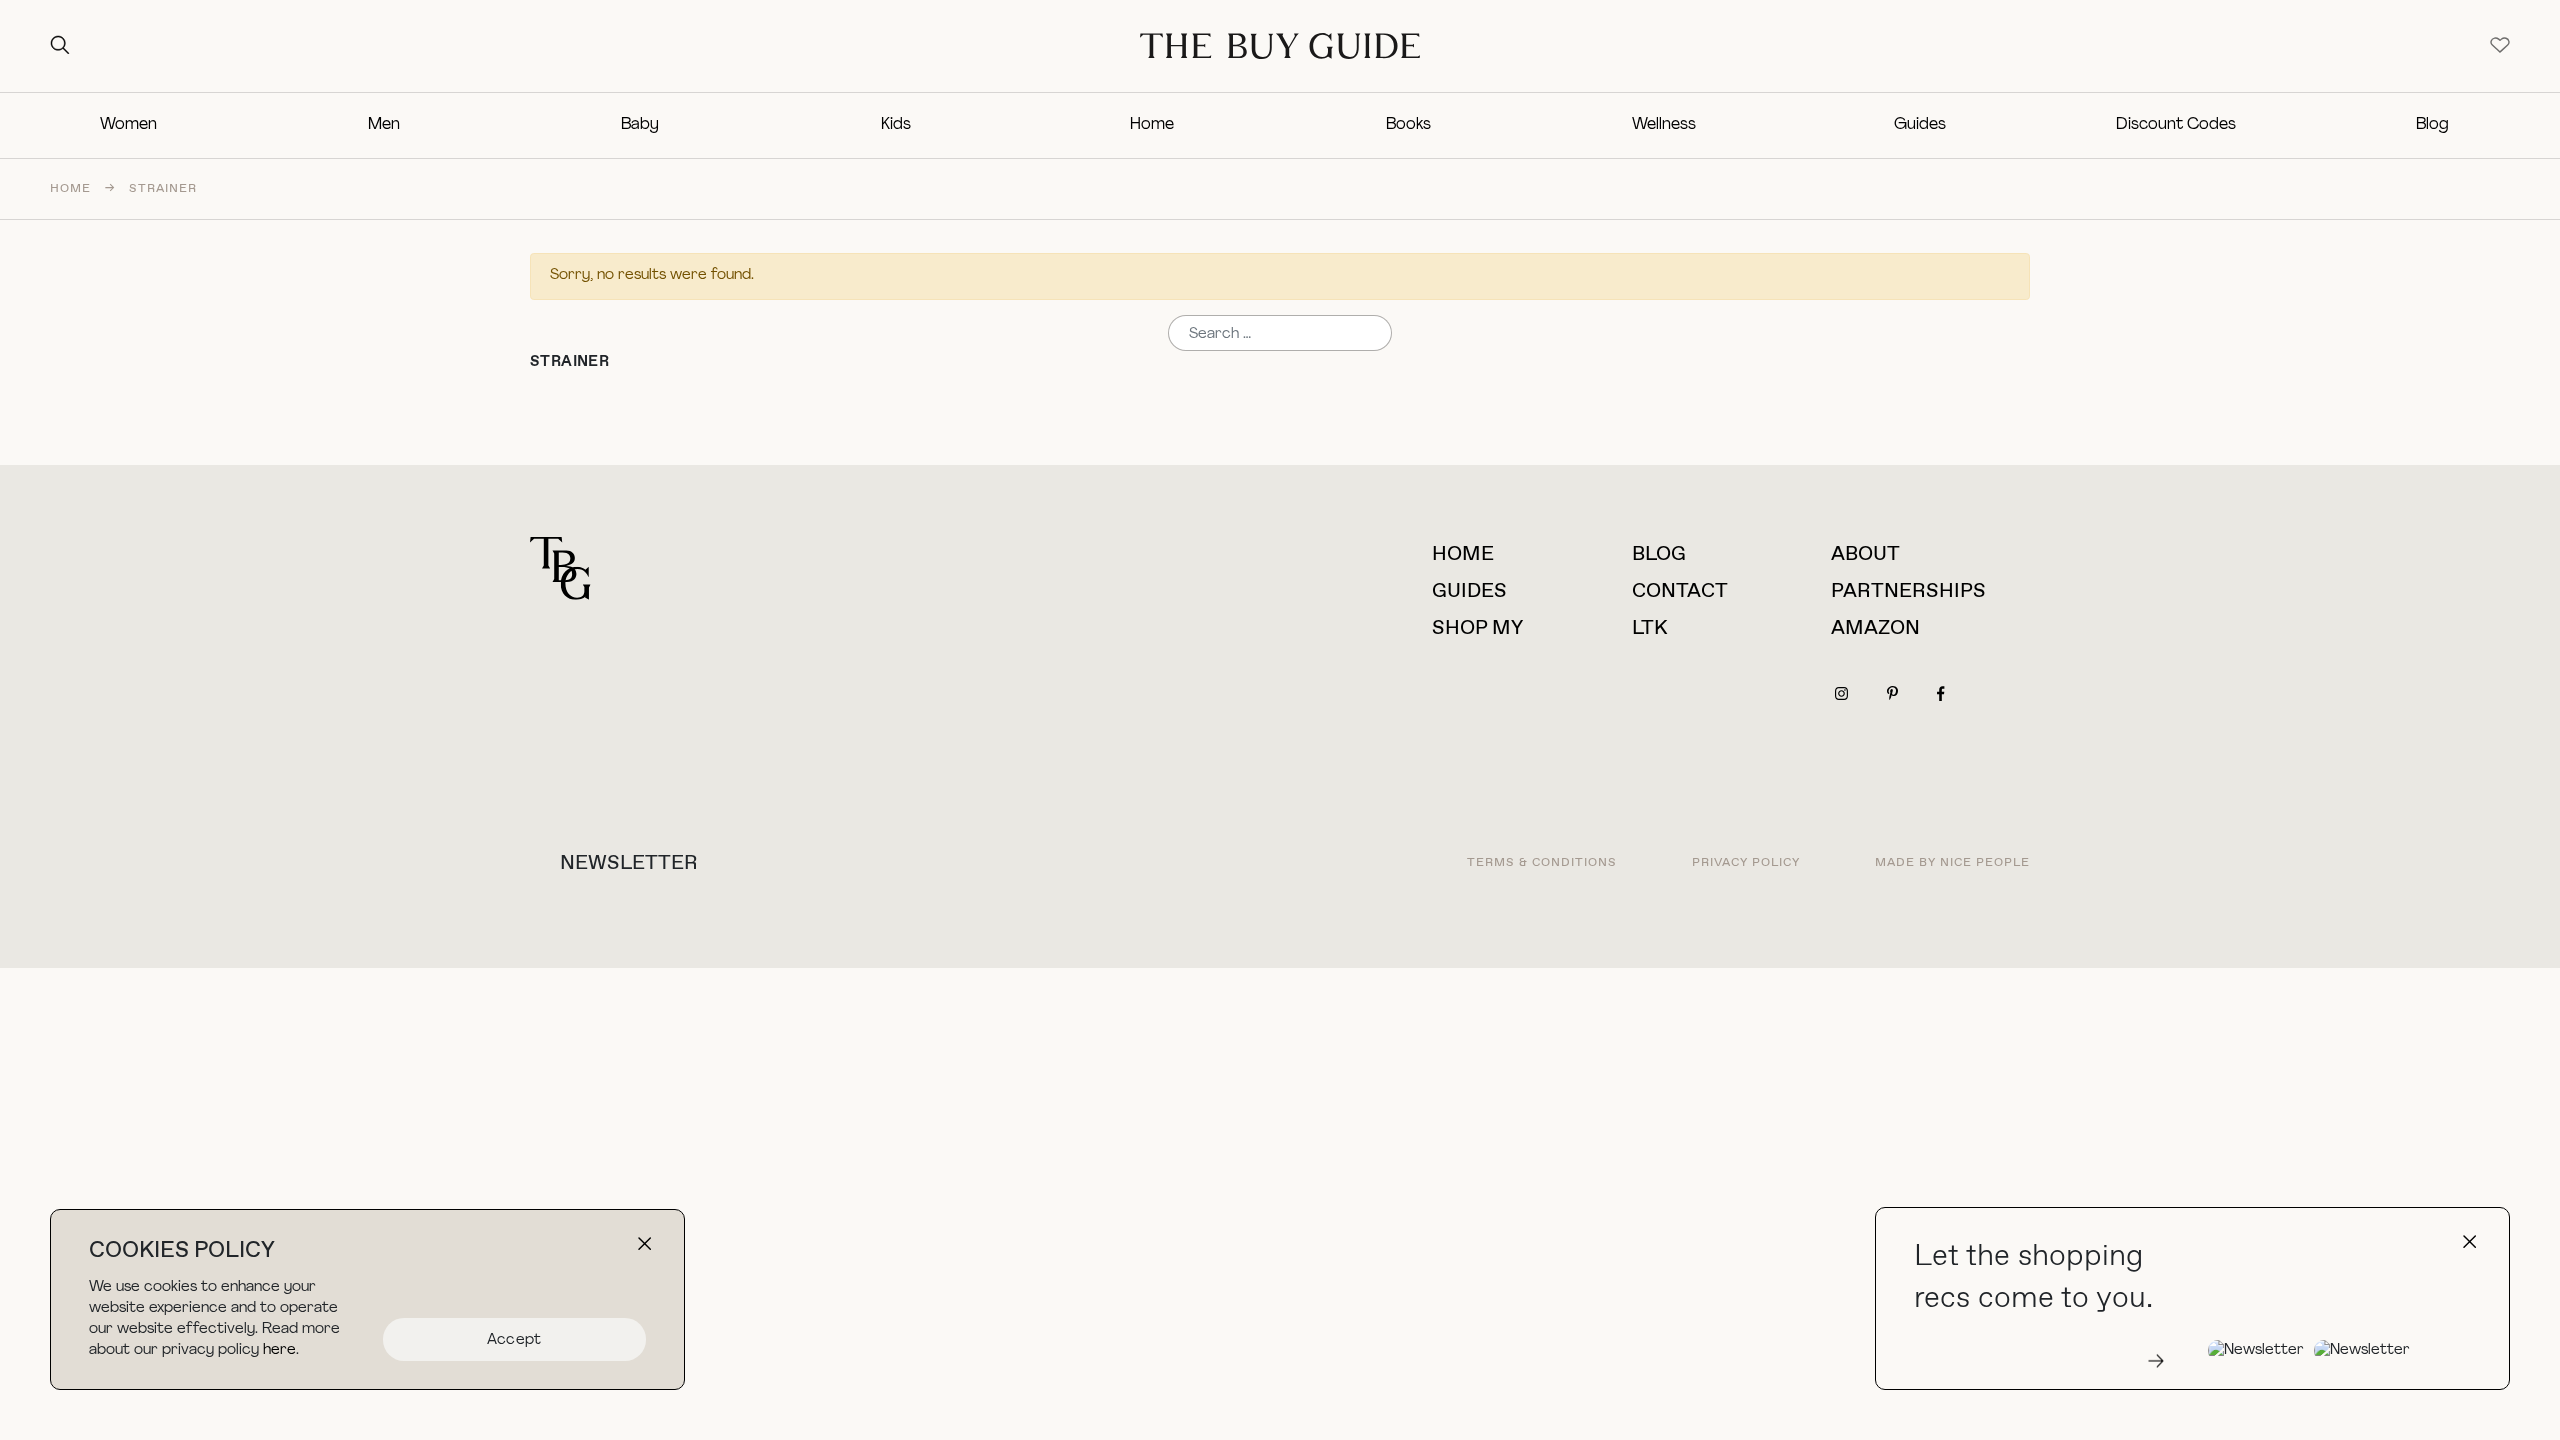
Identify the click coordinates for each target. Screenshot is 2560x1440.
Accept (514, 1340)
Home (1152, 125)
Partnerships (1908, 591)
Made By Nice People (1952, 863)
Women (128, 125)
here (279, 1350)
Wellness (1664, 125)
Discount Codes (2176, 125)
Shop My (1477, 628)
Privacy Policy (1746, 863)
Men (384, 125)
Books (1408, 125)
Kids (896, 125)
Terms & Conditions (1542, 863)
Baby (640, 125)
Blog (2432, 125)
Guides (1920, 125)
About (1865, 554)
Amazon (1875, 628)
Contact (1680, 591)
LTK (1650, 628)
